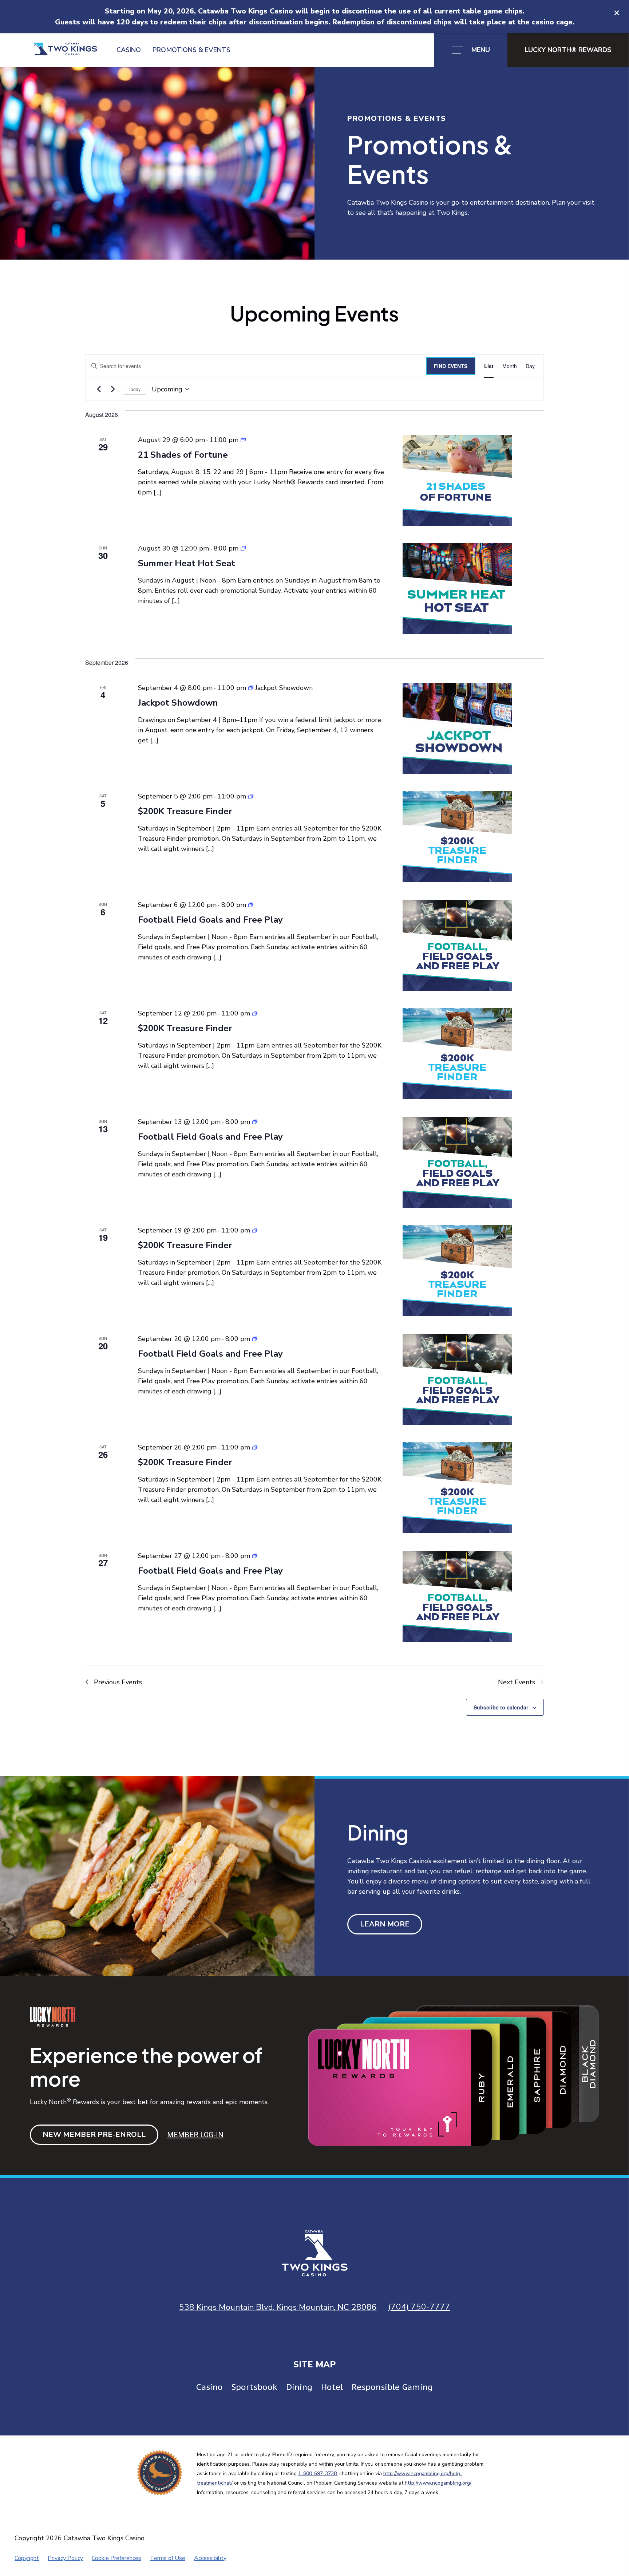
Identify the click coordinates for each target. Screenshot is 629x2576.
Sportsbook (254, 2387)
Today (134, 389)
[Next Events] (113, 389)
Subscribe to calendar (501, 1707)
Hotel (332, 2387)
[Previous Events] (99, 389)
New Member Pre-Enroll (94, 2135)
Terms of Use (168, 2558)
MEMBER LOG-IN (195, 2135)
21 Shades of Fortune (183, 455)
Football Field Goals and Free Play (210, 920)
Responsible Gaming (392, 2387)
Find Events (451, 366)
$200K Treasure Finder (185, 811)
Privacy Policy (65, 2558)
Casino (129, 50)
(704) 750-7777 (419, 2307)
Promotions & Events (191, 50)
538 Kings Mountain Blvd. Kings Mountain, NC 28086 (278, 2307)
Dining (299, 2387)
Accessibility (210, 2558)
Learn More (385, 1924)
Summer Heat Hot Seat (187, 563)
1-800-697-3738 (317, 2474)
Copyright (27, 2558)
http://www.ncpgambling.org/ (438, 2483)
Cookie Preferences (116, 2558)
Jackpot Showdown (178, 703)
